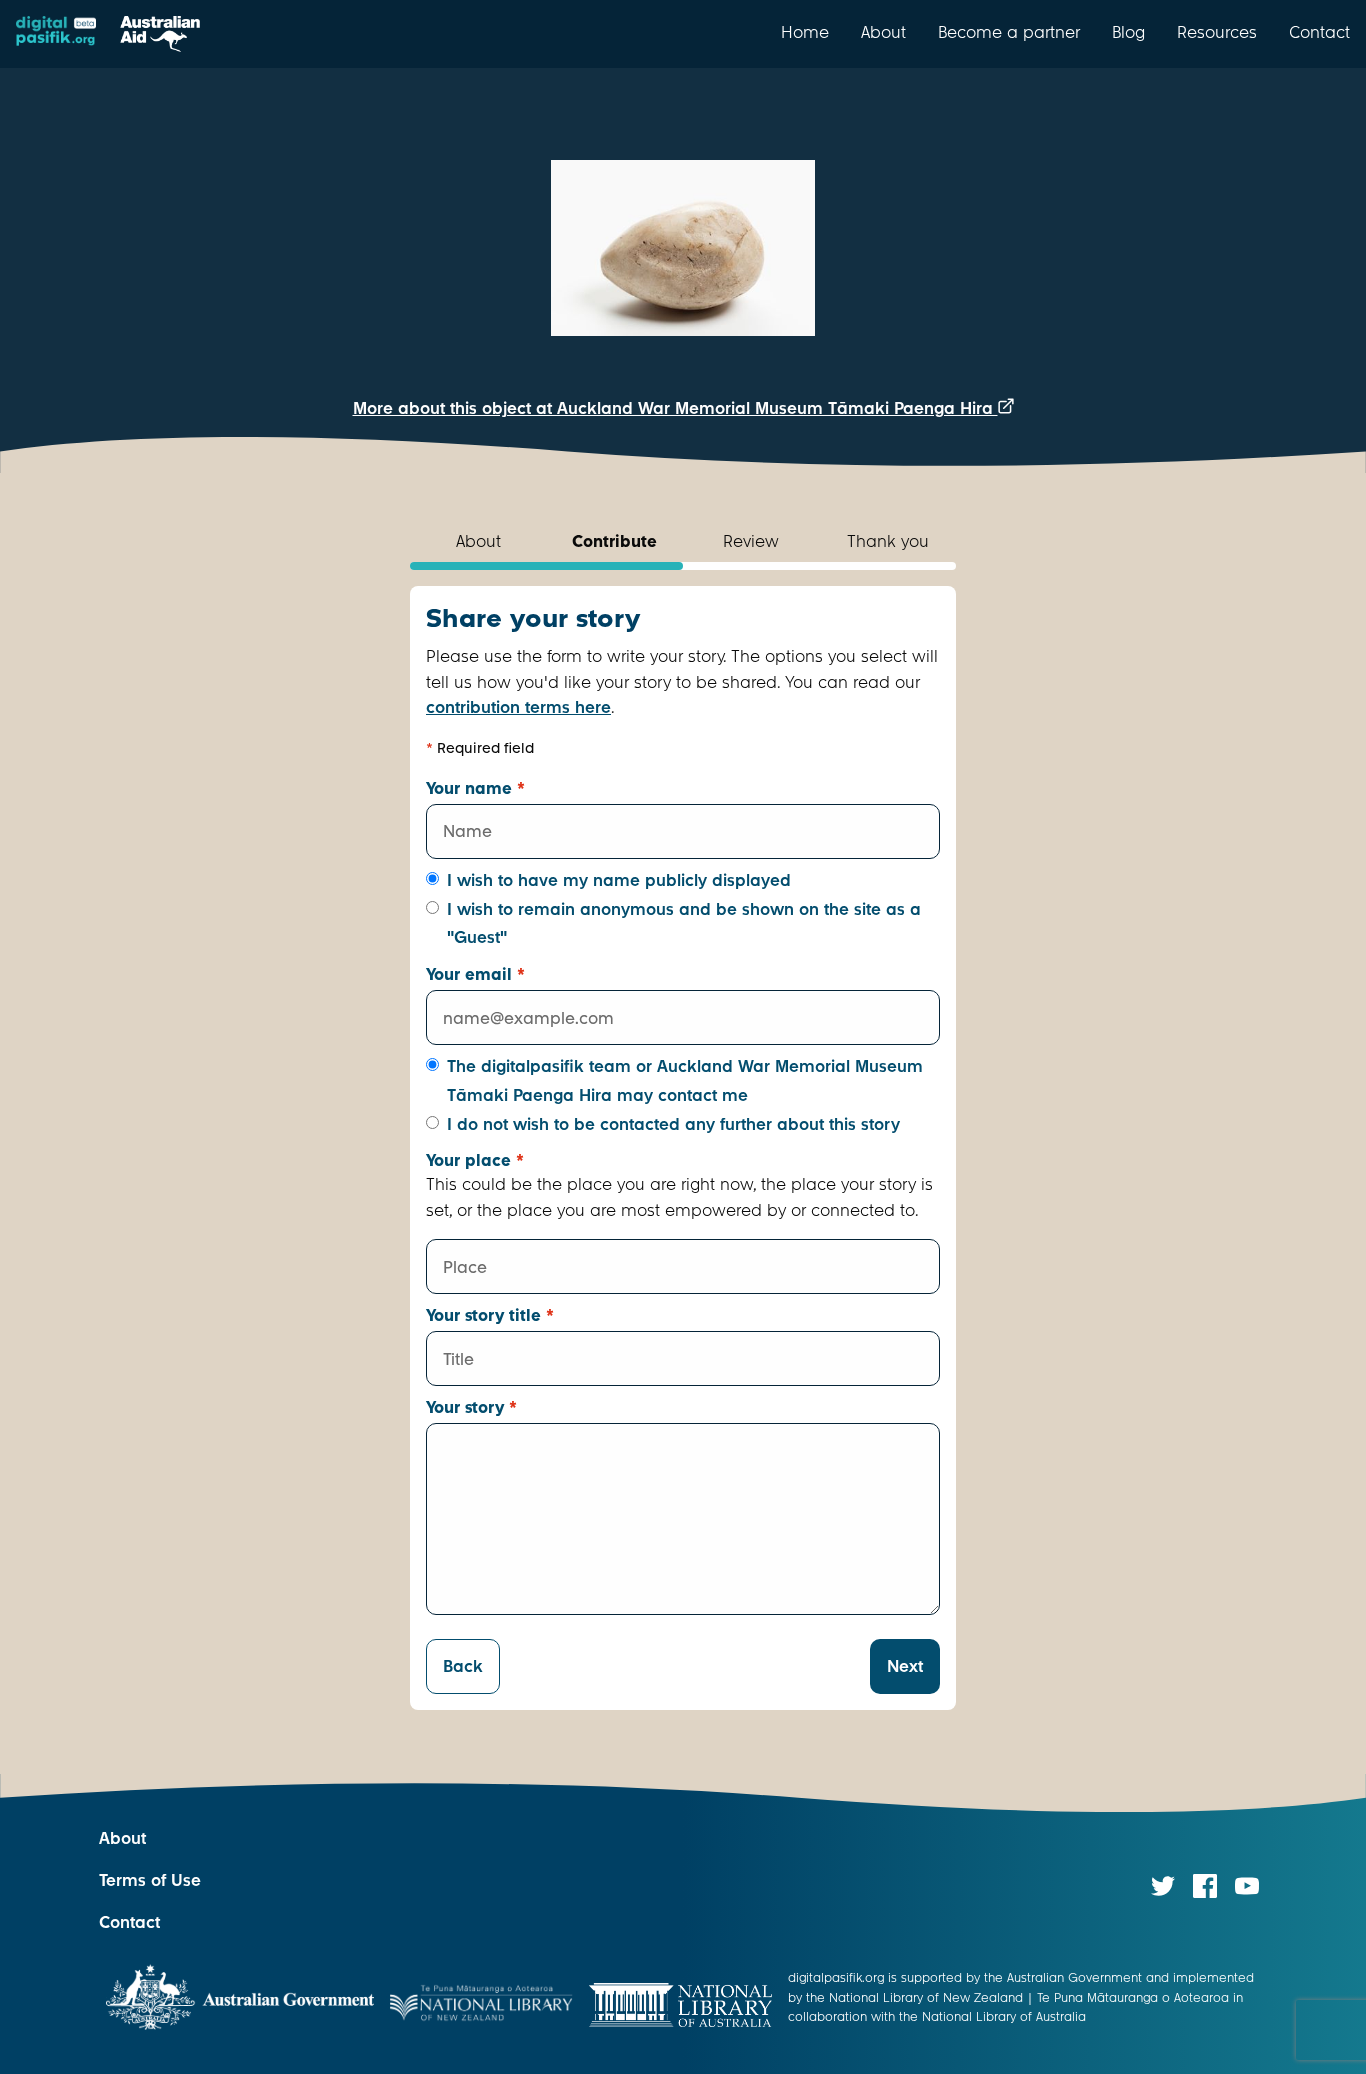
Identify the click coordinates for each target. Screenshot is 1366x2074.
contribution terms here (518, 707)
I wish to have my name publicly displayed (619, 880)
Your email (475, 974)
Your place (475, 1160)
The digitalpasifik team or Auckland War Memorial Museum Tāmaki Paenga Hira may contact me (685, 1081)
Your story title (490, 1315)
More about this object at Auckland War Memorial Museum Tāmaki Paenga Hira (675, 408)
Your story (471, 1407)
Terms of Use (150, 1880)
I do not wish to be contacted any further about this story (673, 1124)
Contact (1319, 32)
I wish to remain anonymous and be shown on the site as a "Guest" (684, 924)
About (883, 32)
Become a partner (1009, 32)
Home (805, 32)
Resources (1217, 32)
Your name (475, 788)
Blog (1128, 32)
